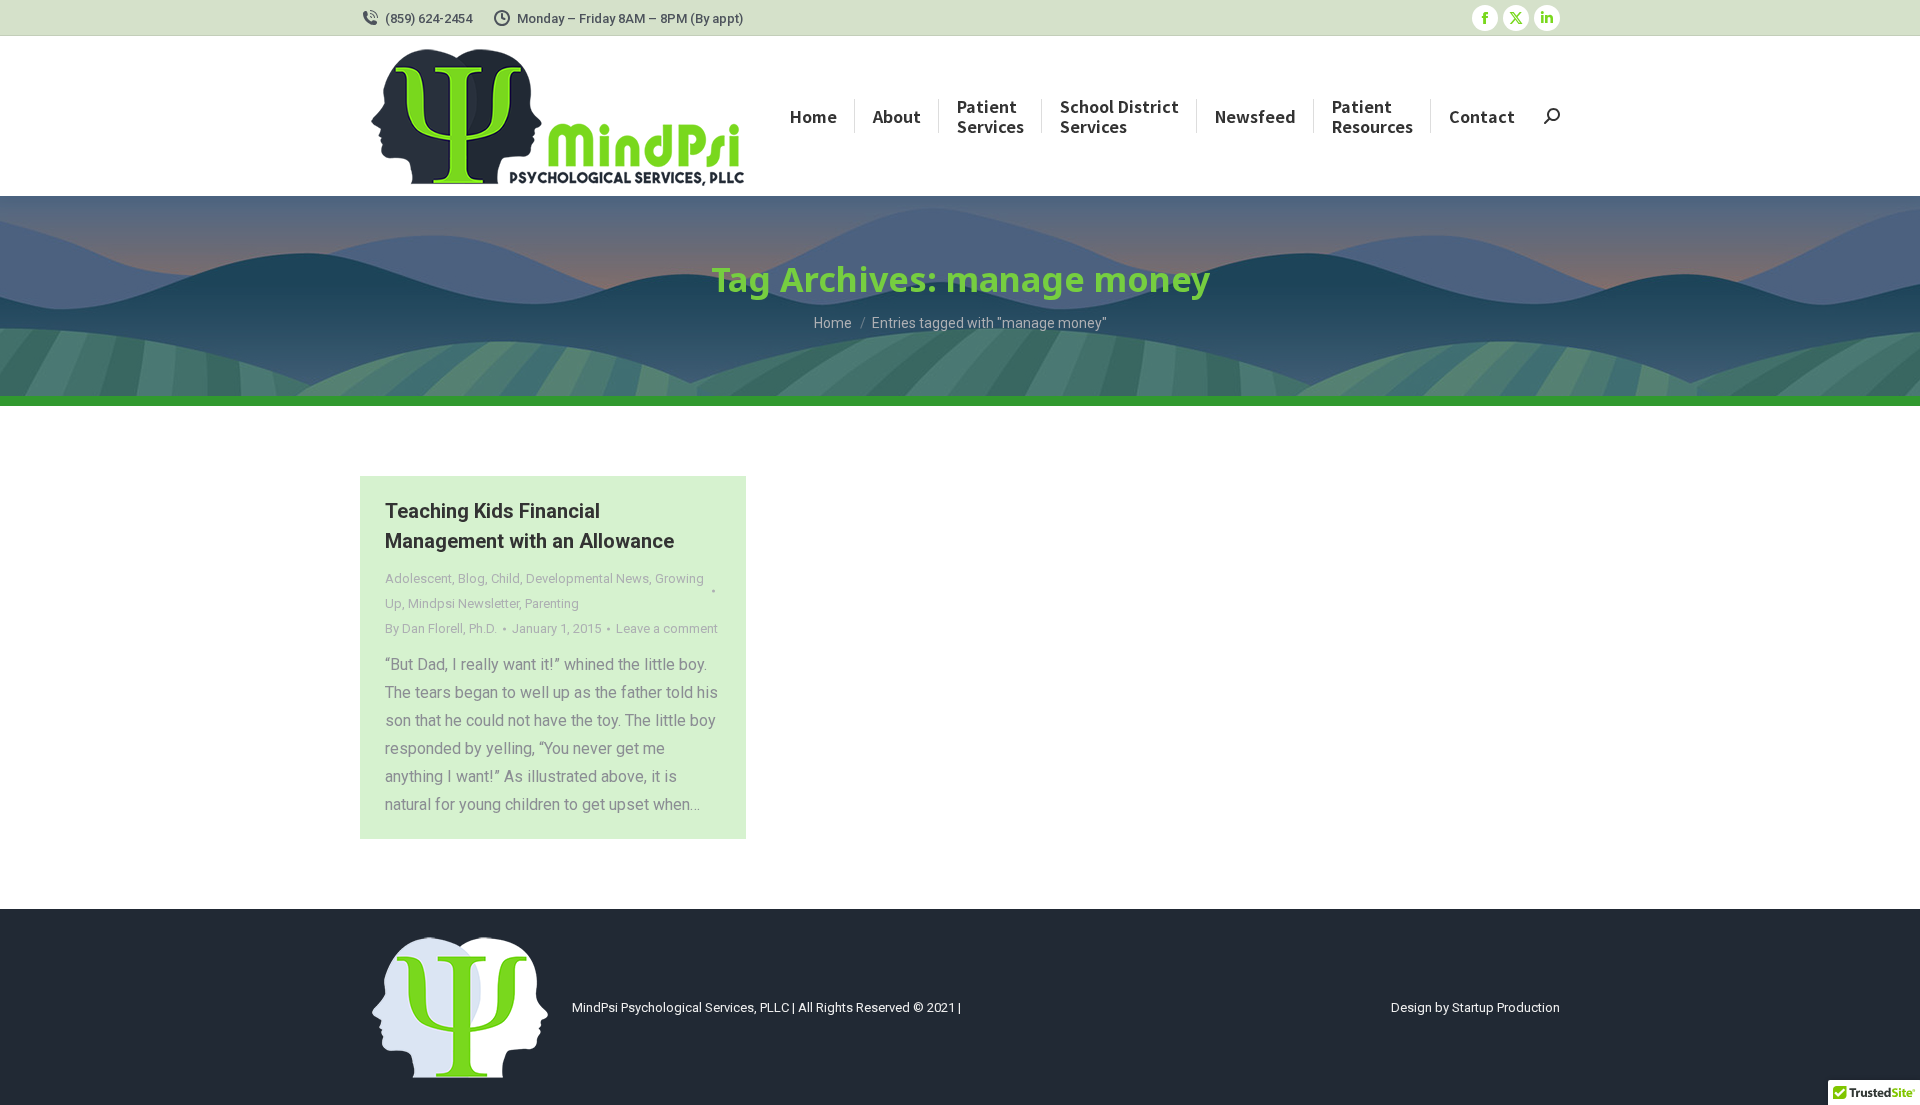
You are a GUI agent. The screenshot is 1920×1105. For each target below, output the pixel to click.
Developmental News (587, 578)
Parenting (552, 603)
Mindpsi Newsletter (463, 603)
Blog (471, 578)
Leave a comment (667, 628)
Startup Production (1506, 1007)
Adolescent (418, 578)
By (441, 628)
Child (505, 578)
